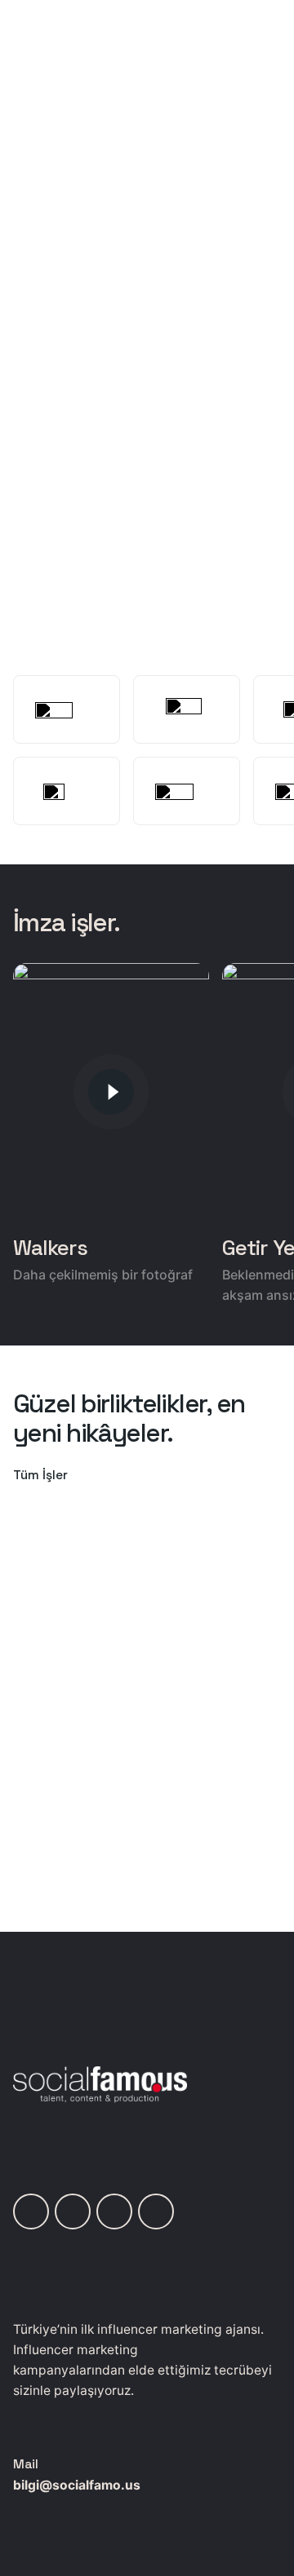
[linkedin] (31, 2211)
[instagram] (73, 2211)
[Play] (111, 1092)
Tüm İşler (40, 1475)
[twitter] (114, 2211)
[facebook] (156, 2211)
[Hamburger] (36, 155)
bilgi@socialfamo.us (77, 2485)
